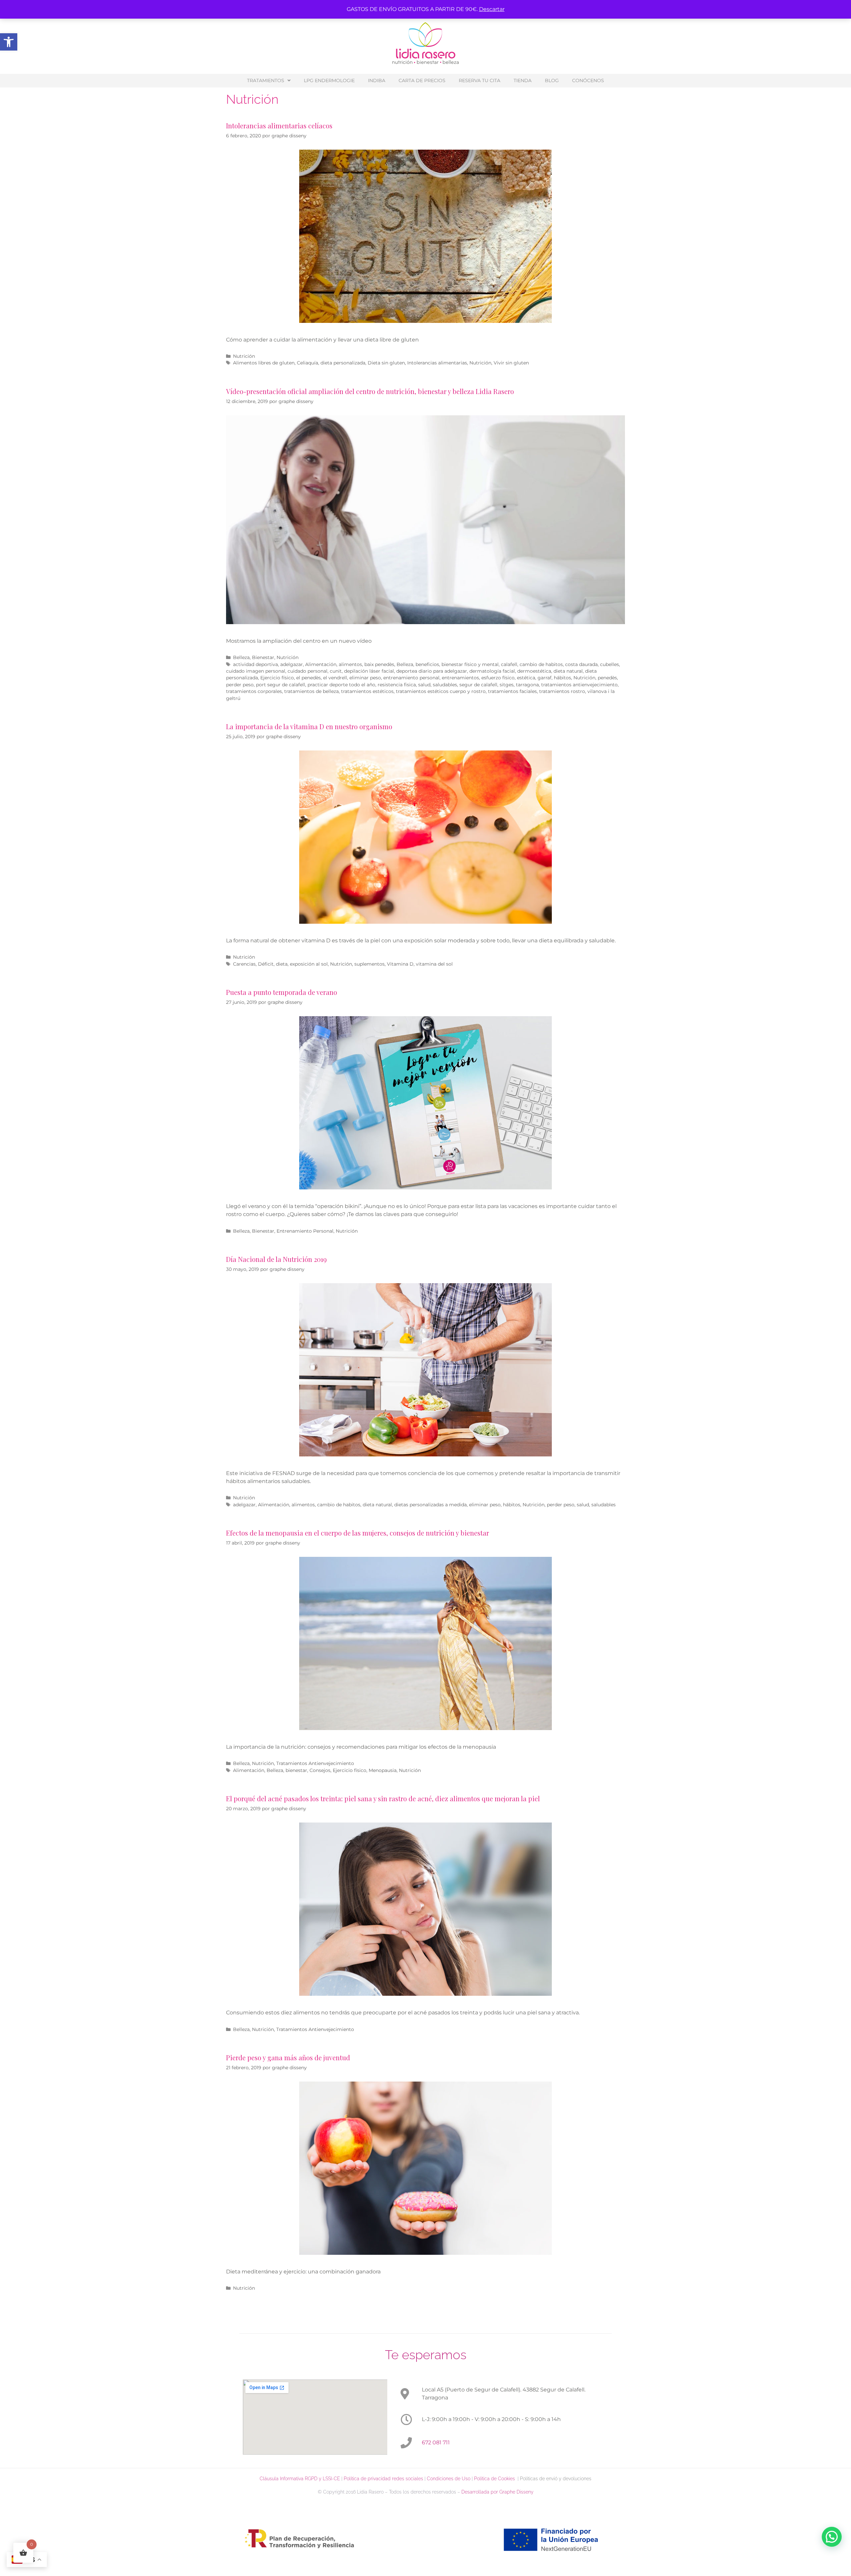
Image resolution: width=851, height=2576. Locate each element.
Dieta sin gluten (386, 363)
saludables (445, 685)
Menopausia (383, 1770)
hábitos (562, 678)
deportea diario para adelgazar (432, 671)
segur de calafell (478, 685)
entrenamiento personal (411, 678)
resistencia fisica (397, 685)
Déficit (266, 964)
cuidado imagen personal (256, 671)
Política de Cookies (496, 2479)
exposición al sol (309, 964)
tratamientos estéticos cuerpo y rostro (441, 691)
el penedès (308, 678)
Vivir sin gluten (511, 363)
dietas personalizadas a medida (430, 1505)
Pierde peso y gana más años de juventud (288, 2057)
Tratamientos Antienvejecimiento (315, 1763)
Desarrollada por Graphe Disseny (497, 2492)
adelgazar (292, 664)
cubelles (609, 664)
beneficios (427, 664)
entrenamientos (460, 678)
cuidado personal (307, 671)
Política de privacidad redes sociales (383, 2479)
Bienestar (263, 657)
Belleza (241, 657)
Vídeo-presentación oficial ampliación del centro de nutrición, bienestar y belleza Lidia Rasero (370, 391)
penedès (607, 678)
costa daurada (581, 664)
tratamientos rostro (562, 691)
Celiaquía (307, 363)
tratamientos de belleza (311, 691)
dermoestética (534, 671)
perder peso (240, 685)
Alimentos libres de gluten (264, 363)
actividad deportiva (255, 664)
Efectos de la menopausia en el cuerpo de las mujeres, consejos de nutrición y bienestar (358, 1533)
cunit (336, 671)
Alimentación (321, 664)
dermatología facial (492, 671)
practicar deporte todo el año (341, 685)
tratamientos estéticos (367, 691)
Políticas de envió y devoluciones (556, 2479)
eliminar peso (365, 678)
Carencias (244, 964)
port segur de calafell (281, 685)
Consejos (320, 1770)
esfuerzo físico (498, 678)
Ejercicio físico (277, 678)
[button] (9, 42)
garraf (545, 678)
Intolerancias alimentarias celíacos (279, 126)
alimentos (350, 664)
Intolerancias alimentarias (437, 363)
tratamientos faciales (512, 691)
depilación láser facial (369, 671)
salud (424, 685)
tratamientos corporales (254, 691)
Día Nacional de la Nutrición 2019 (276, 1259)
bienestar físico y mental (470, 664)
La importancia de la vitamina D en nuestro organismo (309, 726)
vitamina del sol (434, 964)
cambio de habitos (541, 664)
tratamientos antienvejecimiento (579, 685)
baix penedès (379, 664)
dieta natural (568, 671)
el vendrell (335, 678)
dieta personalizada (343, 363)
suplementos (369, 964)
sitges (507, 685)
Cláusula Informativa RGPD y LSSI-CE (300, 2479)
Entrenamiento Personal (305, 1231)
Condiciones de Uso (449, 2479)
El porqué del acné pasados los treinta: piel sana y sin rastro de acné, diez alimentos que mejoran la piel (383, 1798)
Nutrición (244, 356)
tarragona (527, 685)
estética (526, 678)
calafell (509, 664)
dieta (282, 964)
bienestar (296, 1770)
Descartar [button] (492, 9)
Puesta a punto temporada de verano (282, 992)
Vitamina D (400, 964)
